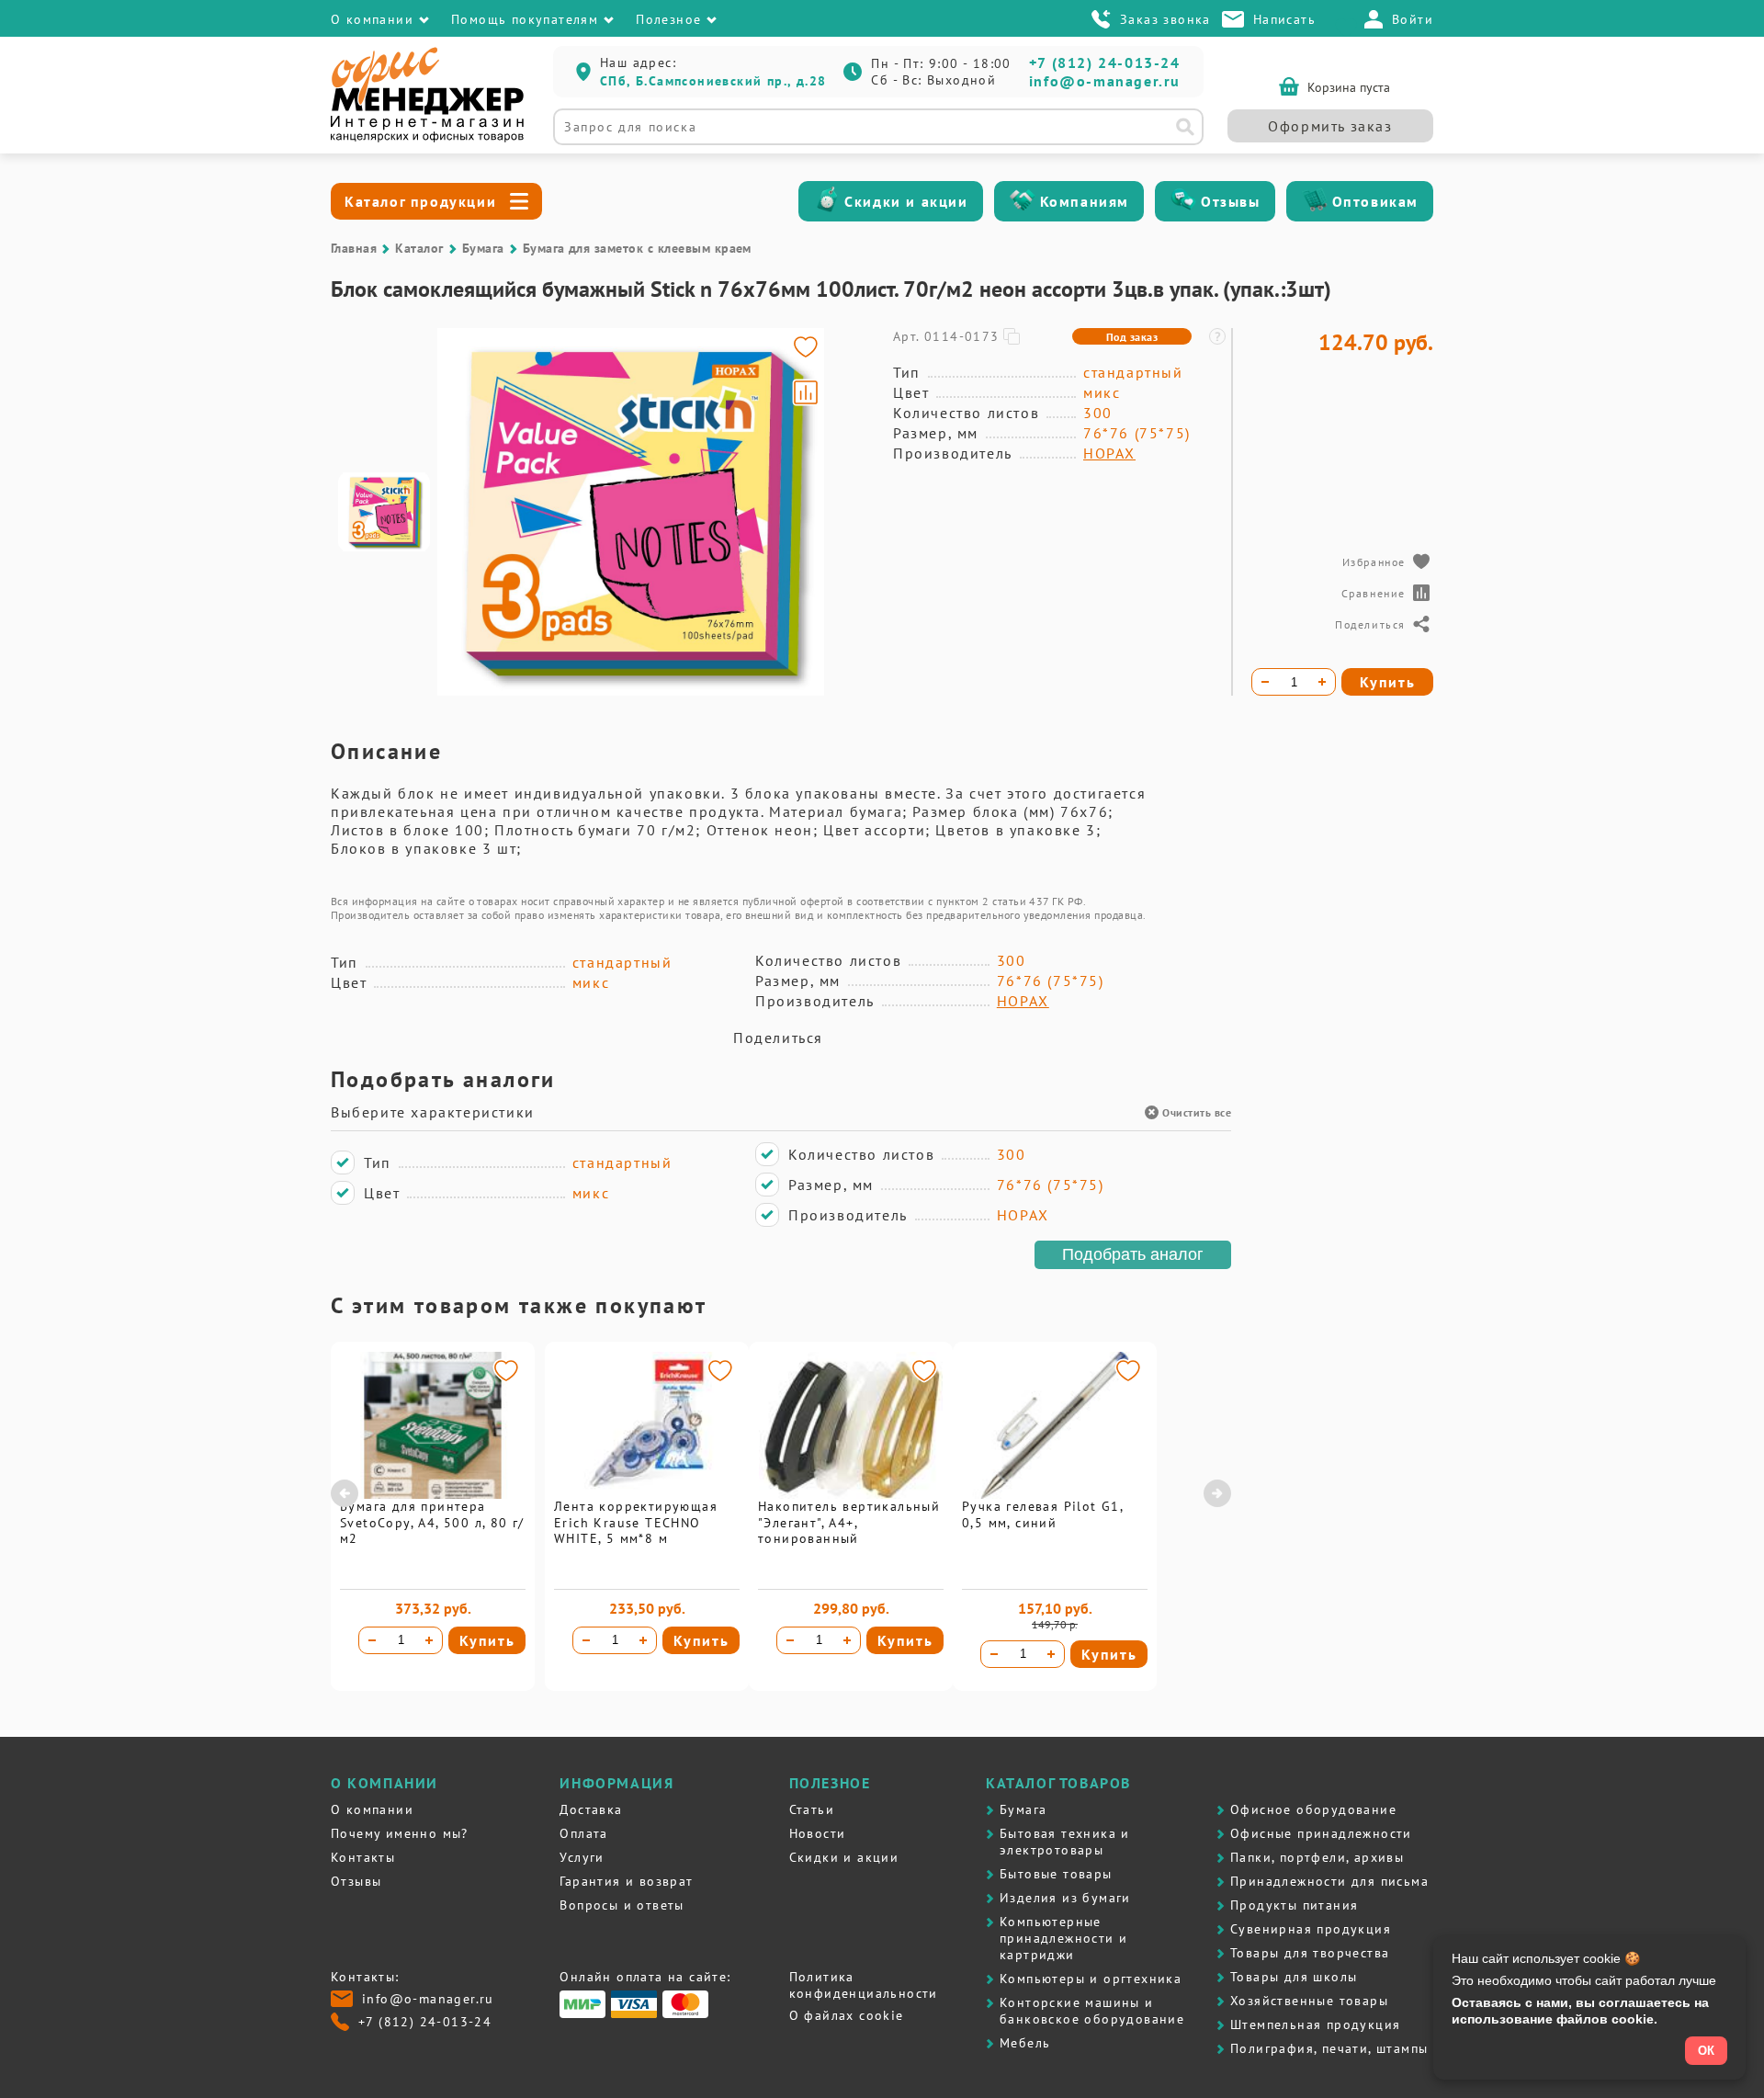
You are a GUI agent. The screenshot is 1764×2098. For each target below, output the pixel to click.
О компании (372, 1809)
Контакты (363, 1857)
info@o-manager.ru (1105, 81)
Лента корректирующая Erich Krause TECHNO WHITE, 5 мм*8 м (636, 1522)
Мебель (1025, 2043)
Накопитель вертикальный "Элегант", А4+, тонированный (849, 1522)
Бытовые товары (1056, 1874)
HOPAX (1109, 453)
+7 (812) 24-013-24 (1105, 62)
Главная (354, 248)
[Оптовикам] (1315, 201)
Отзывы (1231, 201)
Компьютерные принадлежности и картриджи (1063, 1938)
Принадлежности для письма (1329, 1881)
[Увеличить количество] (429, 1640)
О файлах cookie (847, 2015)
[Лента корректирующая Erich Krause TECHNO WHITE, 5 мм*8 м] (647, 1494)
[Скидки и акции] (827, 201)
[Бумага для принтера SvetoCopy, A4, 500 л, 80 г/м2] (433, 1494)
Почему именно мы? (400, 1833)
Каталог (419, 248)
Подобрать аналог (1133, 1254)
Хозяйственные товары (1309, 2001)
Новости (818, 1833)
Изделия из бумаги (1065, 1898)
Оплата (583, 1833)
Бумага (483, 248)
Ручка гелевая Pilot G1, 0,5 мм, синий (1042, 1514)
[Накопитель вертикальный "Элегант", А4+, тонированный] (851, 1494)
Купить (487, 1640)
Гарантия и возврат (626, 1881)
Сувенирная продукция (1311, 1929)
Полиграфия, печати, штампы (1329, 2048)
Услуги (582, 1857)
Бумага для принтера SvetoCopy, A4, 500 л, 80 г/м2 (432, 1522)
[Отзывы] (1183, 201)
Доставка (591, 1809)
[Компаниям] (1023, 201)
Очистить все (1197, 1112)
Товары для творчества (1310, 1953)
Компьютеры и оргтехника (1091, 1979)
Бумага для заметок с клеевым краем (637, 248)
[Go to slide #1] (384, 512)
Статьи (812, 1809)
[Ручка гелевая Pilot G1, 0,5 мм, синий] (1055, 1494)
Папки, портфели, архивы (1317, 1857)
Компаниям (1085, 201)
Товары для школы (1294, 1977)
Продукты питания (1294, 1905)
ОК (1706, 2051)
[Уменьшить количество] (372, 1640)
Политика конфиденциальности (864, 1985)
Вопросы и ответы (622, 1905)
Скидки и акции (906, 201)
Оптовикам (1375, 201)
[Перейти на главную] (427, 138)
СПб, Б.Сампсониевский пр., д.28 (713, 81)
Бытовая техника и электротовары (1065, 1842)
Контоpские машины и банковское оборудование (1092, 2011)
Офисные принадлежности (1321, 1833)
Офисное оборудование (1313, 1809)
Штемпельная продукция (1315, 2024)
